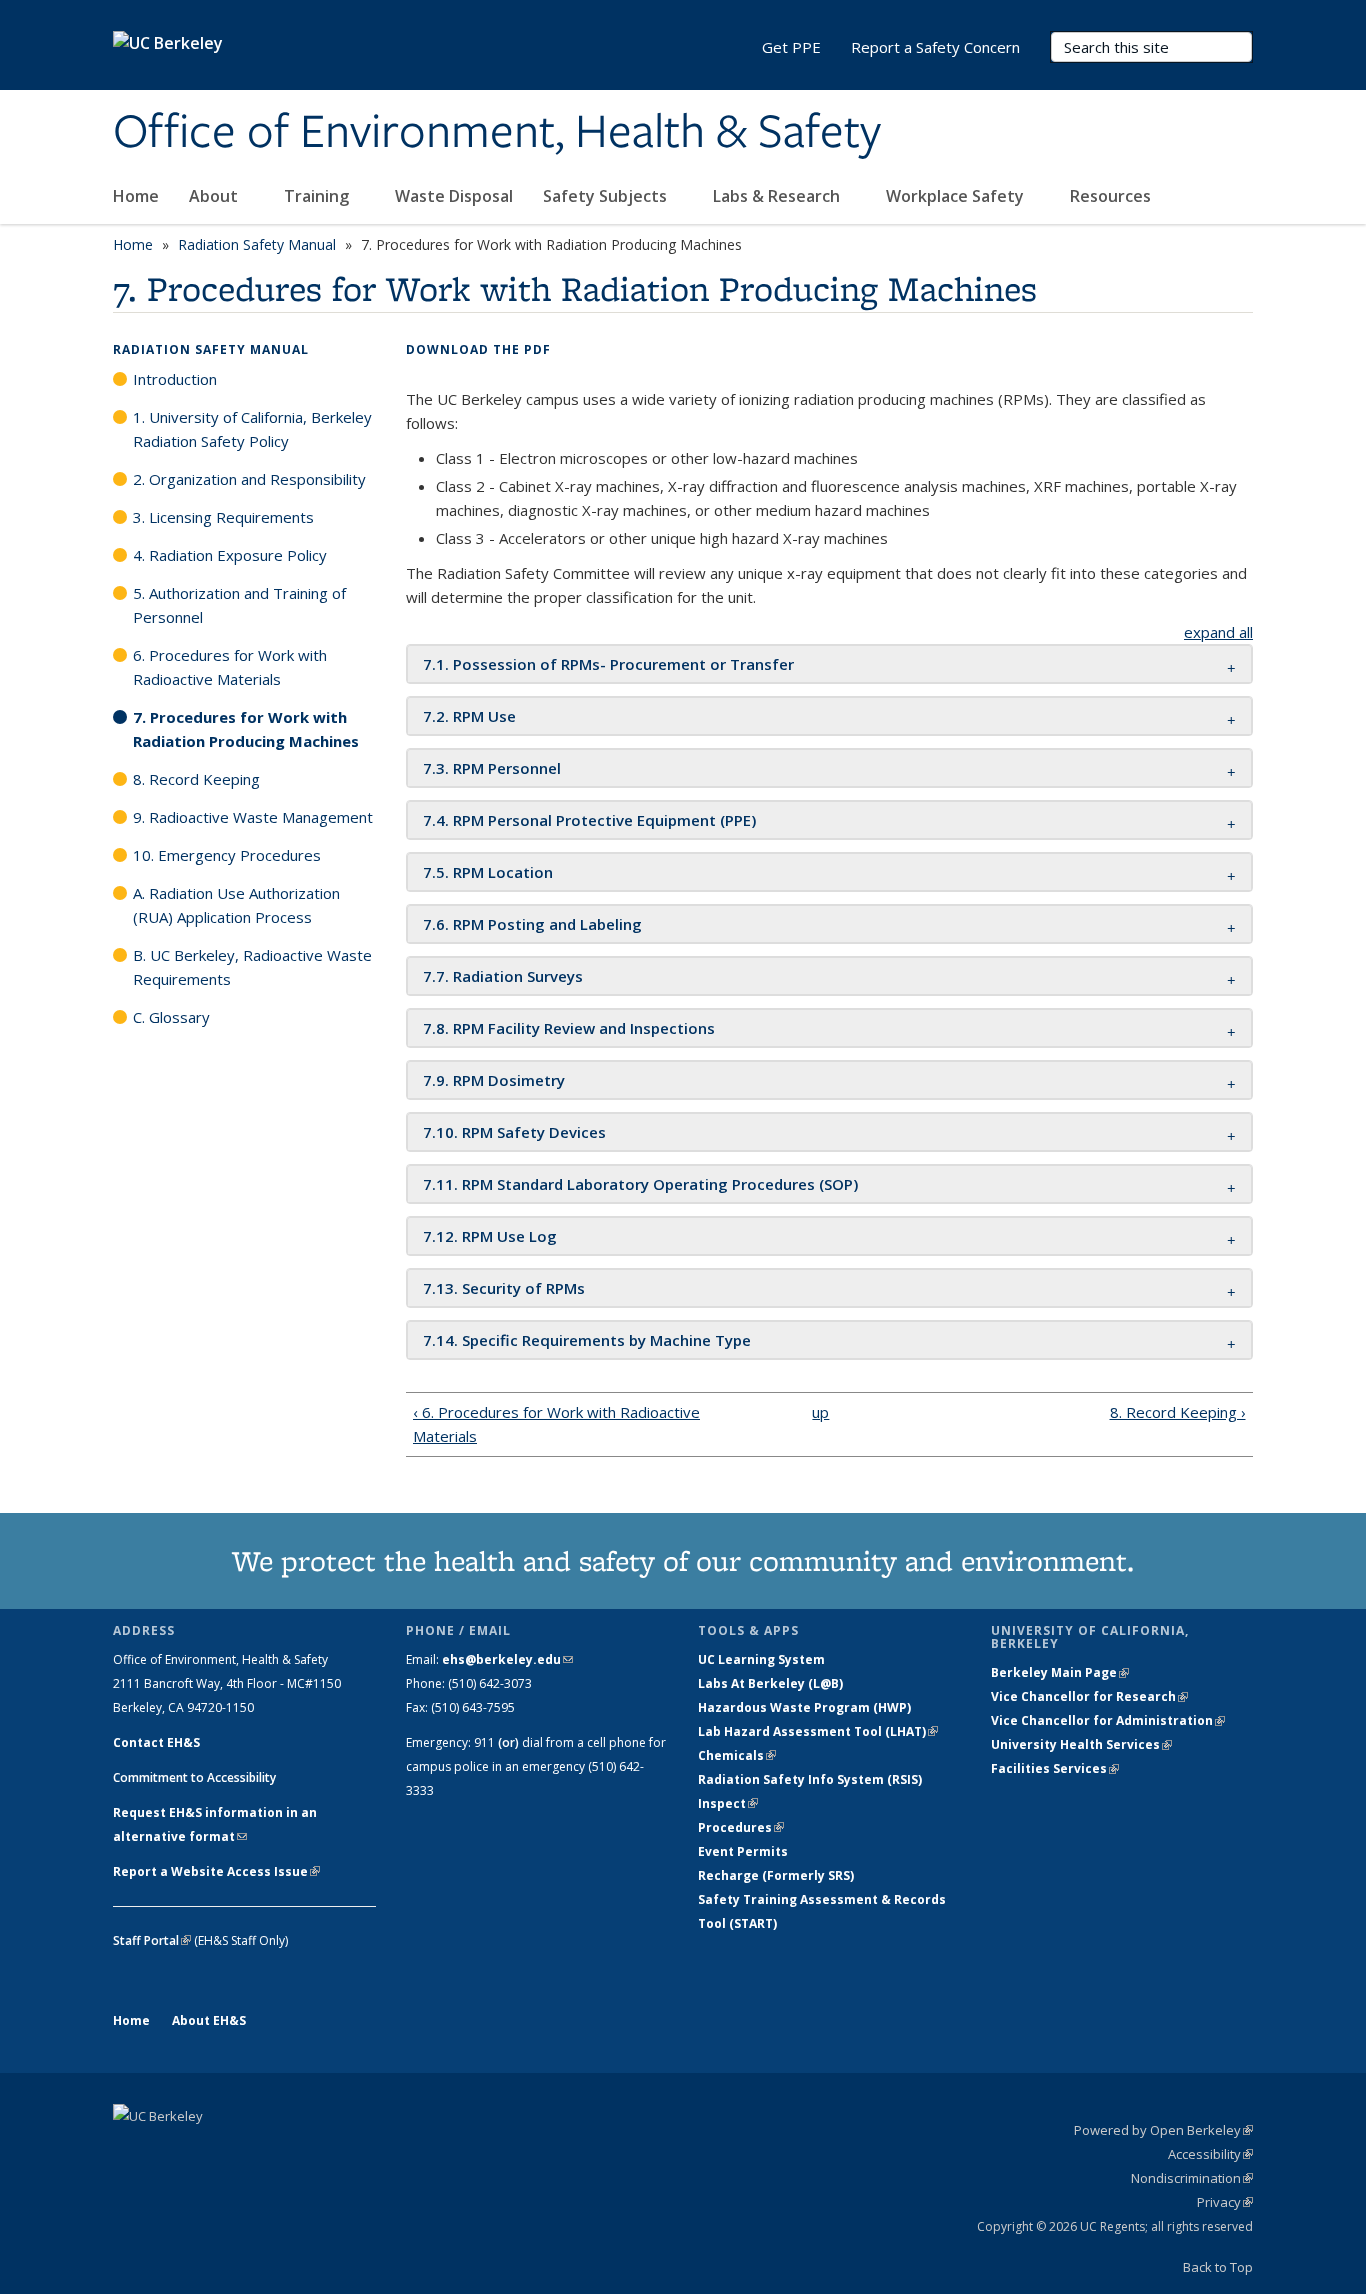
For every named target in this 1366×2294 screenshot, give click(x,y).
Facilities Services (1055, 1768)
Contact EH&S (156, 1742)
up (820, 1412)
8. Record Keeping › (1178, 1412)
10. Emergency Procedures (227, 855)
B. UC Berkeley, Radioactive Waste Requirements (252, 967)
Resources (1112, 196)
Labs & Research (778, 196)
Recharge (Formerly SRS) (776, 1875)
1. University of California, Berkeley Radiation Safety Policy (252, 429)
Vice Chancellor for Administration (1108, 1720)
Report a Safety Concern (935, 47)
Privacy (1225, 2202)
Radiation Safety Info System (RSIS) (810, 1779)
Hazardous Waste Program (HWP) (804, 1707)
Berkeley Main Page (1060, 1672)
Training (318, 196)
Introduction (175, 379)
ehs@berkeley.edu (507, 1659)
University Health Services (1081, 1744)
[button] (608, 664)
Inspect (728, 1803)
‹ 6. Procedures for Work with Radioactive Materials (556, 1424)
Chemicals (737, 1755)
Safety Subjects (607, 196)
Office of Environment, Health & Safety (497, 133)
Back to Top (1218, 2267)
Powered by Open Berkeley (1163, 2130)
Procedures (741, 1827)
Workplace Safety (957, 196)
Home (136, 196)
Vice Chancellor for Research (1089, 1696)
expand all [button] (1218, 632)
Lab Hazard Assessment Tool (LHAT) (818, 1731)
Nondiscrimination (1192, 2178)
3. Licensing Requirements (223, 517)
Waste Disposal (454, 196)
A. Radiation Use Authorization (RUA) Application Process (236, 905)
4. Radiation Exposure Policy (230, 555)
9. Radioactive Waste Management (253, 817)
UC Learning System (761, 1659)
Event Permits (743, 1851)
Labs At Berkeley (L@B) (770, 1683)
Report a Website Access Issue (216, 1871)
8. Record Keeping (196, 779)
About (215, 196)
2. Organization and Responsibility (249, 479)
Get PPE (791, 47)
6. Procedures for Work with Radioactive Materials (230, 667)
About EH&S (209, 2020)
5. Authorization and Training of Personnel (239, 605)
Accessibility (1210, 2154)
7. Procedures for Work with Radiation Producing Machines (246, 729)
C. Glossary (171, 1017)
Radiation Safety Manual (257, 244)
